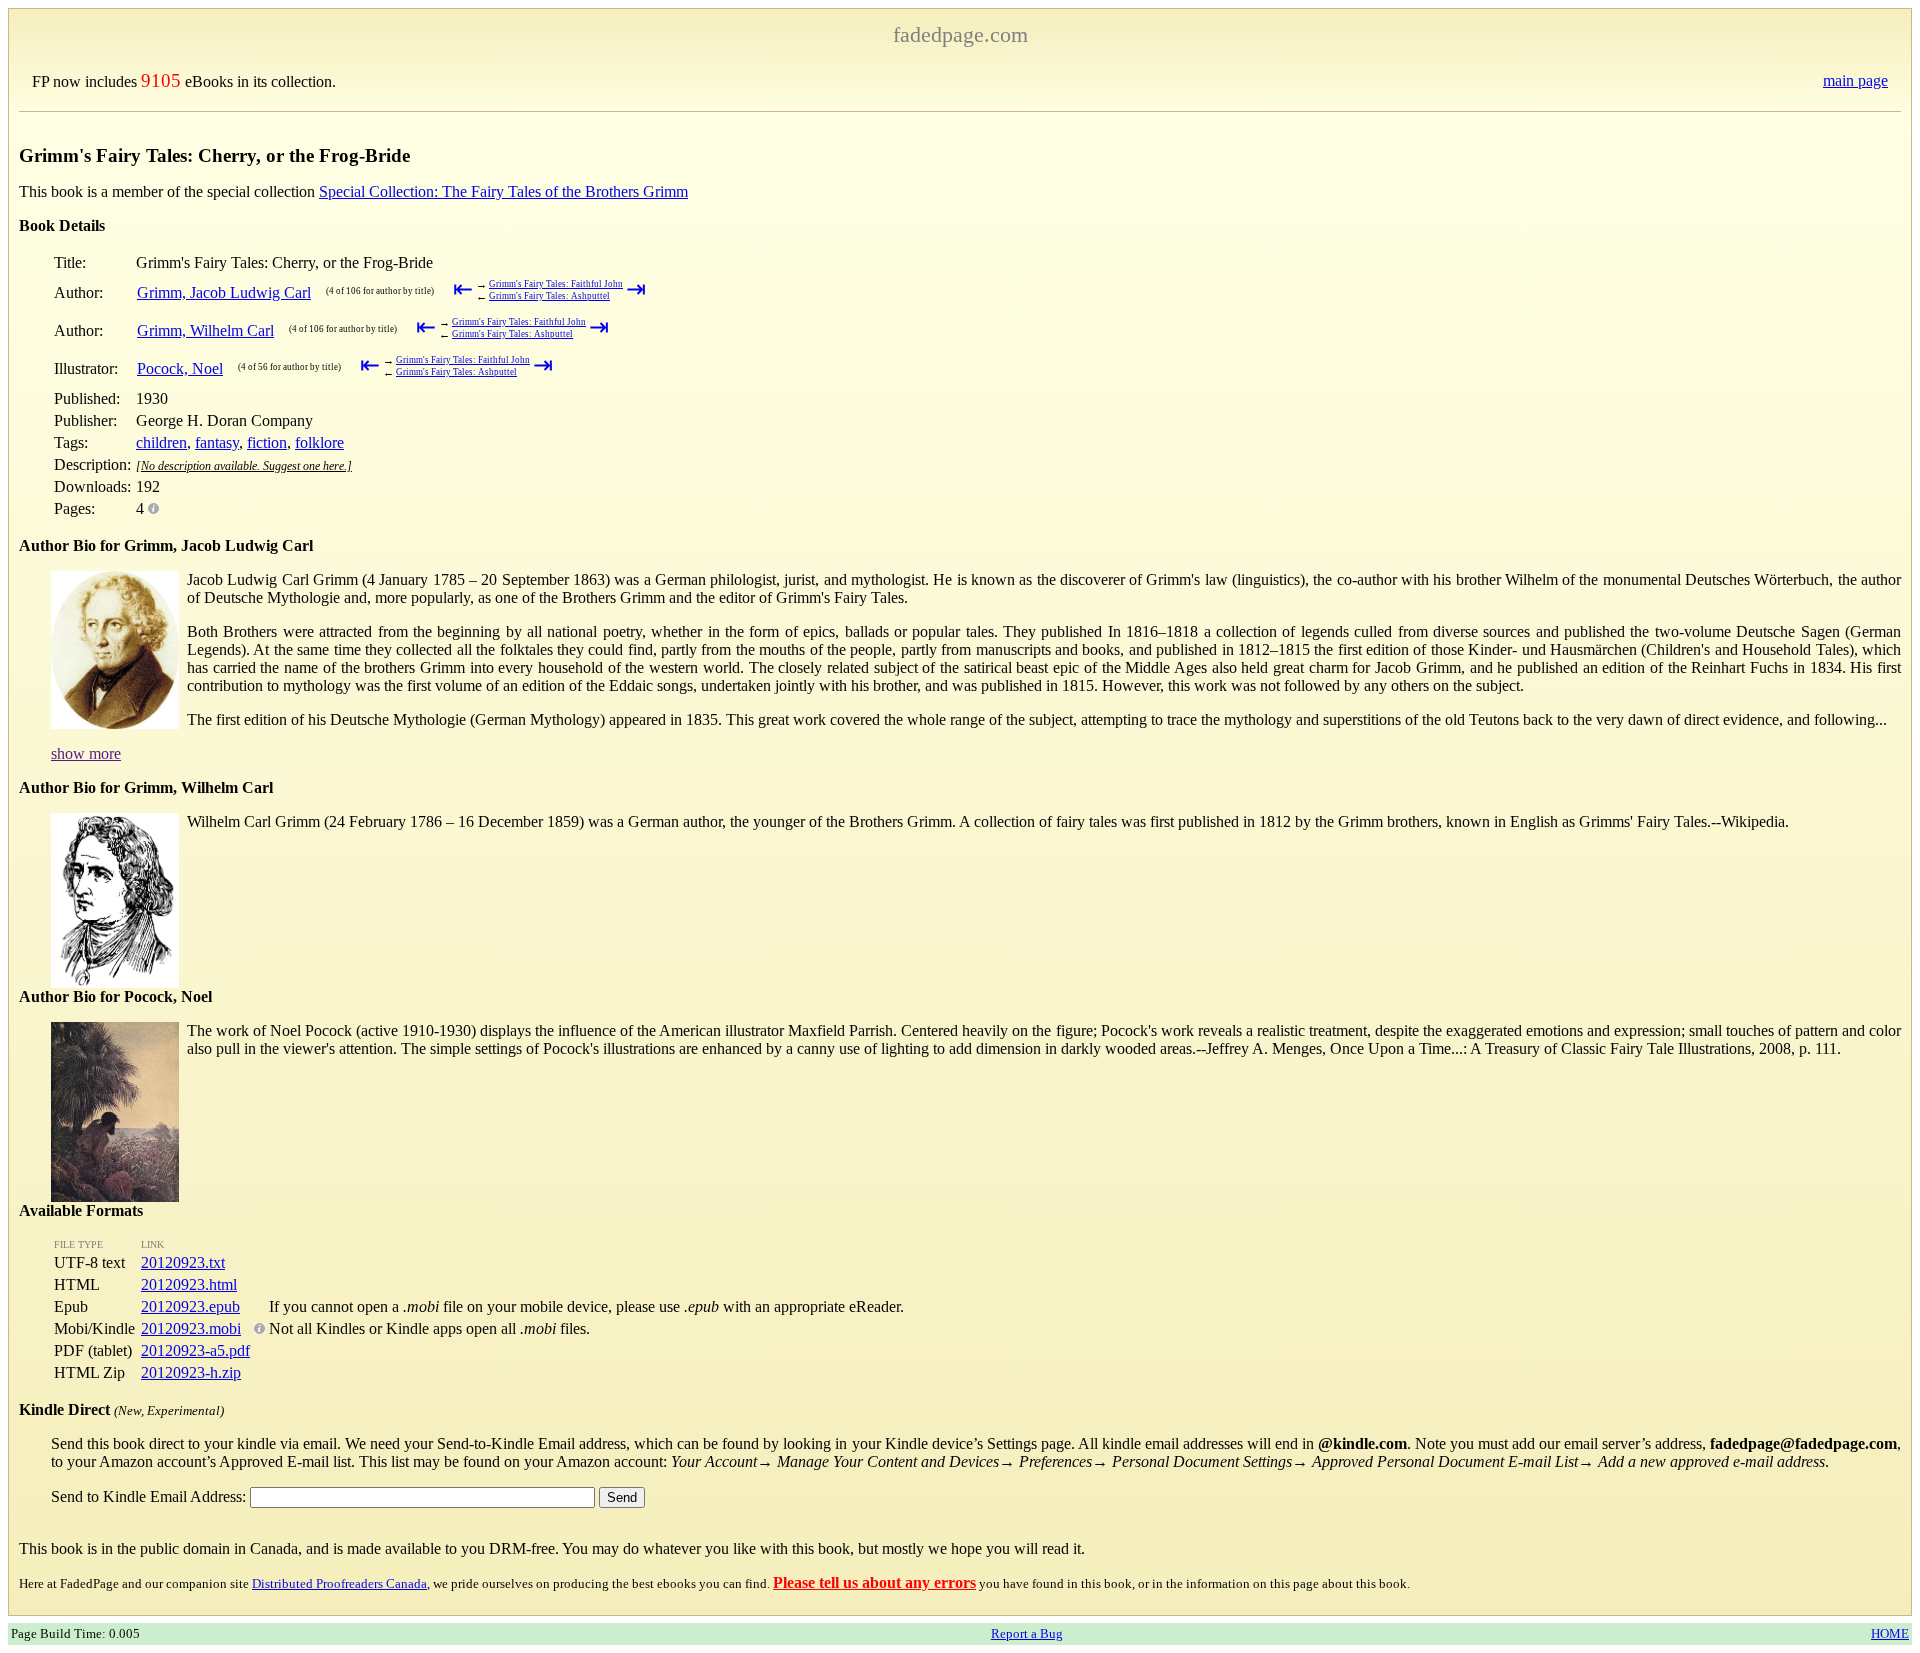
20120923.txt (183, 1262)
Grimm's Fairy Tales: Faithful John (556, 284)
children (161, 442)
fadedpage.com (960, 34)
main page (1855, 80)
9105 (161, 80)
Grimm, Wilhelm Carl (205, 330)
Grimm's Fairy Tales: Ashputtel (549, 296)
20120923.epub (190, 1306)
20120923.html (189, 1284)
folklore (319, 442)
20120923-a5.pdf (195, 1350)
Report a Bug (1027, 1633)
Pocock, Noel (180, 368)
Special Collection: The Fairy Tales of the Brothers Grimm (503, 191)
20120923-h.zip (191, 1372)
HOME (1890, 1633)
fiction (267, 442)
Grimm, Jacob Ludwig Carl (224, 292)
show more (86, 753)
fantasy (217, 442)
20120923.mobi (191, 1328)
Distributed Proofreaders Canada (339, 1583)
